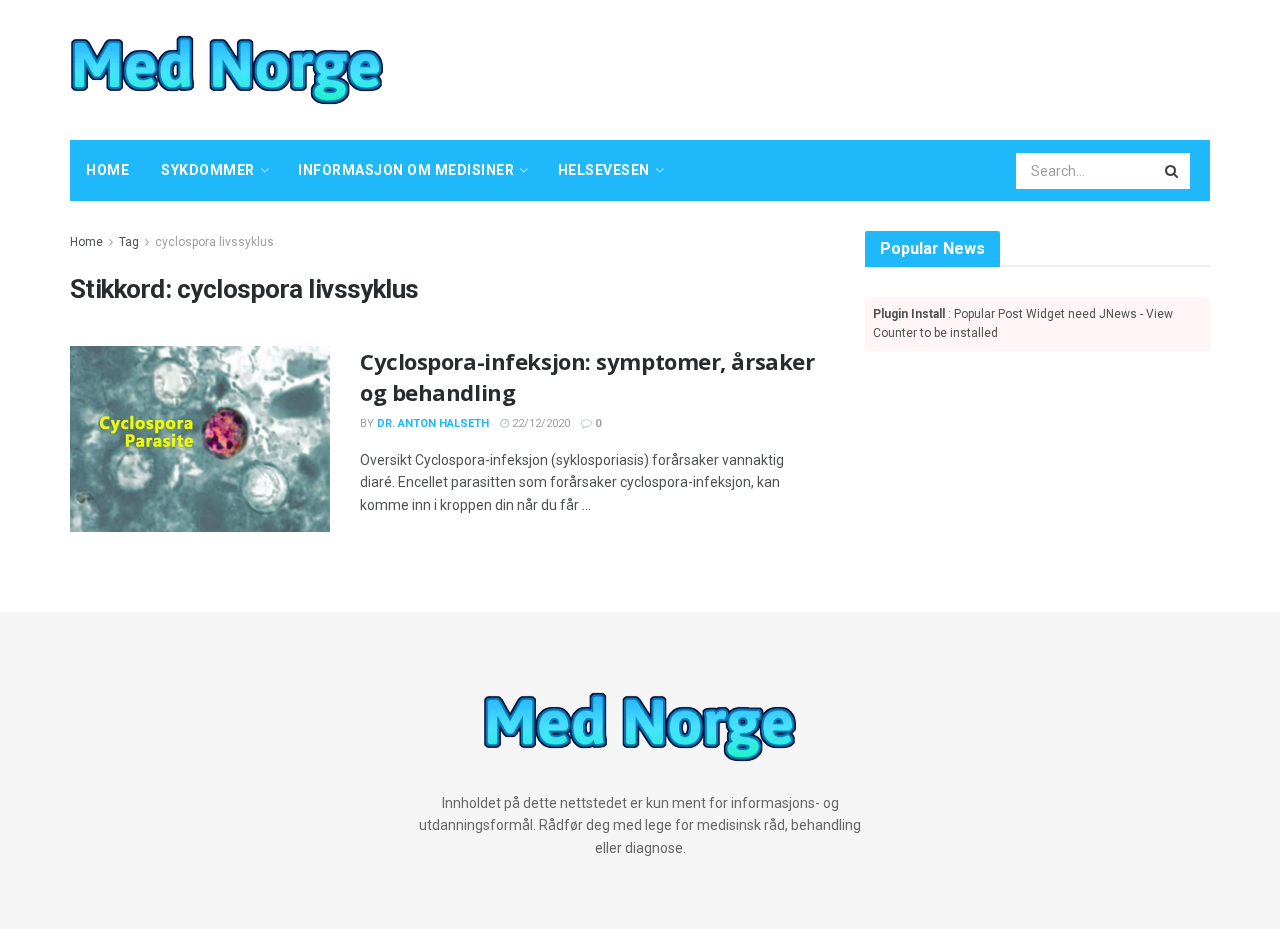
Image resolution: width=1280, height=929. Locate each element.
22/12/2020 (539, 423)
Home (107, 170)
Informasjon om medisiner (406, 170)
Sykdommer (208, 170)
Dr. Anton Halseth (433, 423)
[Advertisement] (835, 67)
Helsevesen (604, 170)
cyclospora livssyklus (214, 242)
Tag (129, 242)
